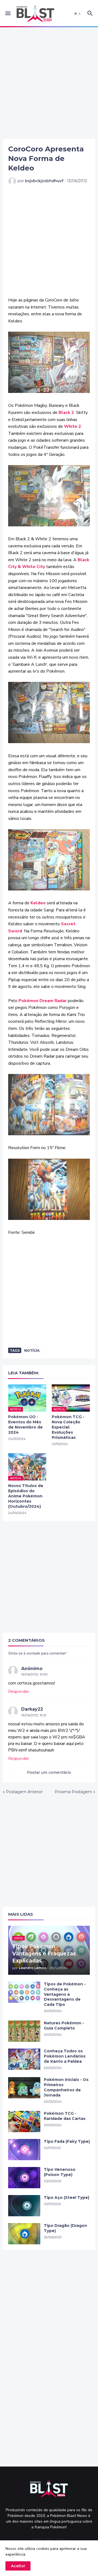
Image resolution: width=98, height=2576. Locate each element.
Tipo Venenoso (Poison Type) (60, 2172)
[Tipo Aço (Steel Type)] (24, 2206)
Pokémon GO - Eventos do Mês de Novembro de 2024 (25, 1425)
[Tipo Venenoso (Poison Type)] (24, 2178)
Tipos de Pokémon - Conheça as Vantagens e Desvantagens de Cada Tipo (65, 1994)
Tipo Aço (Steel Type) (67, 2197)
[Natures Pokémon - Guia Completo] (24, 2031)
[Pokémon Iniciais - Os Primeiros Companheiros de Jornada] (24, 2088)
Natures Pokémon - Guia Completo (64, 2026)
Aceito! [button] (18, 2566)
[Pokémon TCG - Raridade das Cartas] (24, 2122)
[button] (7, 14)
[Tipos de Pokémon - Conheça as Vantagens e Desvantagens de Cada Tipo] (24, 1992)
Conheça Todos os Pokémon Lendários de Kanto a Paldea (65, 2056)
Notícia (32, 1350)
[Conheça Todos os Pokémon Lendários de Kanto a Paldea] (24, 2059)
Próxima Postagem (73, 1792)
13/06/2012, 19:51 (34, 1715)
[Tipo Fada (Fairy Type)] (24, 2150)
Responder (19, 1692)
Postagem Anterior (24, 1792)
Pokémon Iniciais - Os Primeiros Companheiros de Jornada (66, 2087)
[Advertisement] (49, 83)
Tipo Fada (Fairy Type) (67, 2141)
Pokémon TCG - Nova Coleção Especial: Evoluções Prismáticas (68, 1427)
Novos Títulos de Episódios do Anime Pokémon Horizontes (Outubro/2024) (26, 1496)
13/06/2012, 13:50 (34, 1674)
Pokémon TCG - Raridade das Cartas (65, 2116)
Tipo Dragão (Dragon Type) (65, 2228)
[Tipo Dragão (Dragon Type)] (24, 2234)
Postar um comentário (49, 1772)
